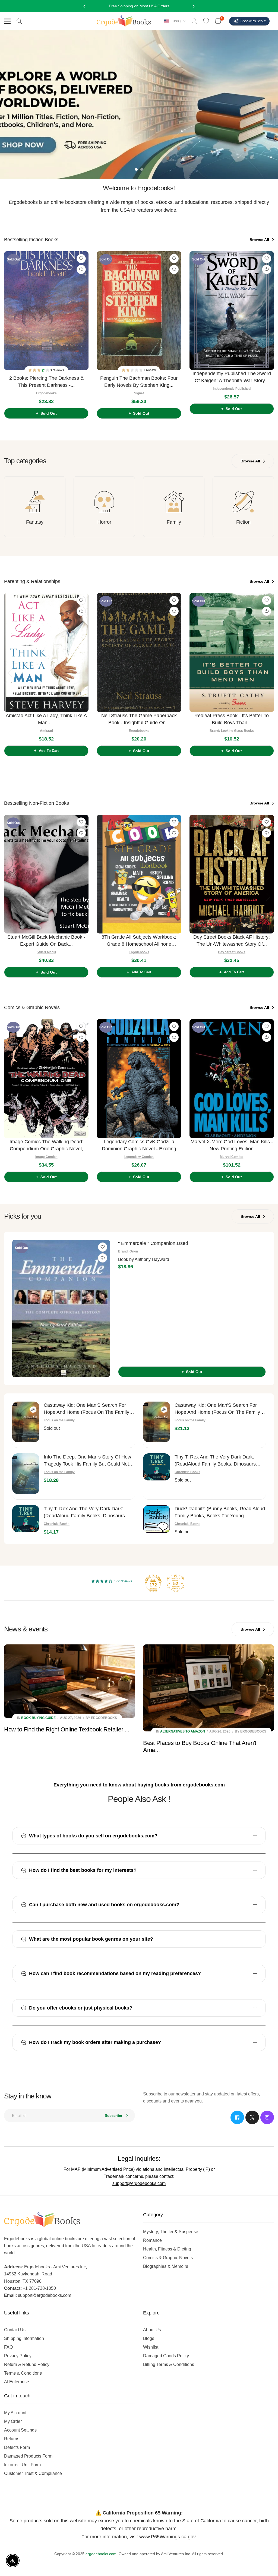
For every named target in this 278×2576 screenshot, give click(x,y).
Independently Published (232, 389)
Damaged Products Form (28, 2456)
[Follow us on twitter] (252, 2117)
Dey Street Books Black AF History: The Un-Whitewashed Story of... (232, 941)
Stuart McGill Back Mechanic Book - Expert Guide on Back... (46, 941)
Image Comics (46, 1157)
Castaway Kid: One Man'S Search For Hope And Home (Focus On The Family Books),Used (86, 1409)
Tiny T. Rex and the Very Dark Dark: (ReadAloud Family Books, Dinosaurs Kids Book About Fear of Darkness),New (88, 1513)
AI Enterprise (17, 2382)
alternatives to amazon (183, 1731)
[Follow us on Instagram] (267, 2117)
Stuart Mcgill (46, 952)
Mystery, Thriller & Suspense (171, 2232)
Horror (104, 522)
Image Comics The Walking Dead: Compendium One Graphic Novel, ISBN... (46, 1146)
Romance (152, 2240)
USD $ (177, 21)
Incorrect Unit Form (22, 2465)
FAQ (8, 2347)
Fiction (243, 522)
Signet (139, 393)
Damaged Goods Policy (166, 2356)
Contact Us (15, 2330)
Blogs (149, 2338)
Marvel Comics (232, 1157)
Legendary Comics (139, 1157)
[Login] (194, 21)
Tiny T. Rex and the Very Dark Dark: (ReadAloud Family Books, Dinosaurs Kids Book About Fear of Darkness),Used (220, 1461)
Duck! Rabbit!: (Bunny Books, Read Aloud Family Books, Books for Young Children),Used (220, 1513)
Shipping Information (24, 2338)
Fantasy (35, 522)
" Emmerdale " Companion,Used (153, 1243)
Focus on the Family (59, 1420)
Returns (12, 2439)
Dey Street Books (232, 952)
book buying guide (38, 1718)
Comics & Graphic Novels (168, 2258)
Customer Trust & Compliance (33, 2473)
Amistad (46, 731)
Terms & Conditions (23, 2373)
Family (174, 522)
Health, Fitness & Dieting (167, 2249)
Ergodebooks (46, 393)
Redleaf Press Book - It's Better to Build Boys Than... (232, 719)
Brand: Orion (128, 1251)
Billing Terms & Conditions (169, 2364)
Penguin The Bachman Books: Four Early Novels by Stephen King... (139, 382)
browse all (260, 240)
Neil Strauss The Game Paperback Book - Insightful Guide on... (139, 719)
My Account (15, 2413)
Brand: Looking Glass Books (232, 731)
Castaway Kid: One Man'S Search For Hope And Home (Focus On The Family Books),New (217, 1409)
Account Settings (20, 2430)
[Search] (19, 21)
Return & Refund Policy (27, 2364)
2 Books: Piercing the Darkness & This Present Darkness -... (46, 382)
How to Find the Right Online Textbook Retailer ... (67, 1729)
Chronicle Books (187, 1472)
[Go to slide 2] (142, 169)
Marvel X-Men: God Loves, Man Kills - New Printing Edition (232, 1145)
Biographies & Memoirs (166, 2266)
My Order (13, 2421)
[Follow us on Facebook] (237, 2117)
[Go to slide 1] (136, 169)
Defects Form (17, 2447)
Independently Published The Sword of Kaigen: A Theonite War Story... (232, 377)
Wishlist (151, 2347)
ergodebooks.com (101, 2554)
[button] (39, 370)
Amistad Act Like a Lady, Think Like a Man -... (46, 719)
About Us (152, 2330)
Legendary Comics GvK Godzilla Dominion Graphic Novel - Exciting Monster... (139, 1146)
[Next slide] (268, 333)
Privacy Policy (18, 2356)
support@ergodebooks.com (139, 2183)
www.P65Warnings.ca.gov (167, 2537)
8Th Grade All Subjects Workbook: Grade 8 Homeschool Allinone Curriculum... (139, 941)
